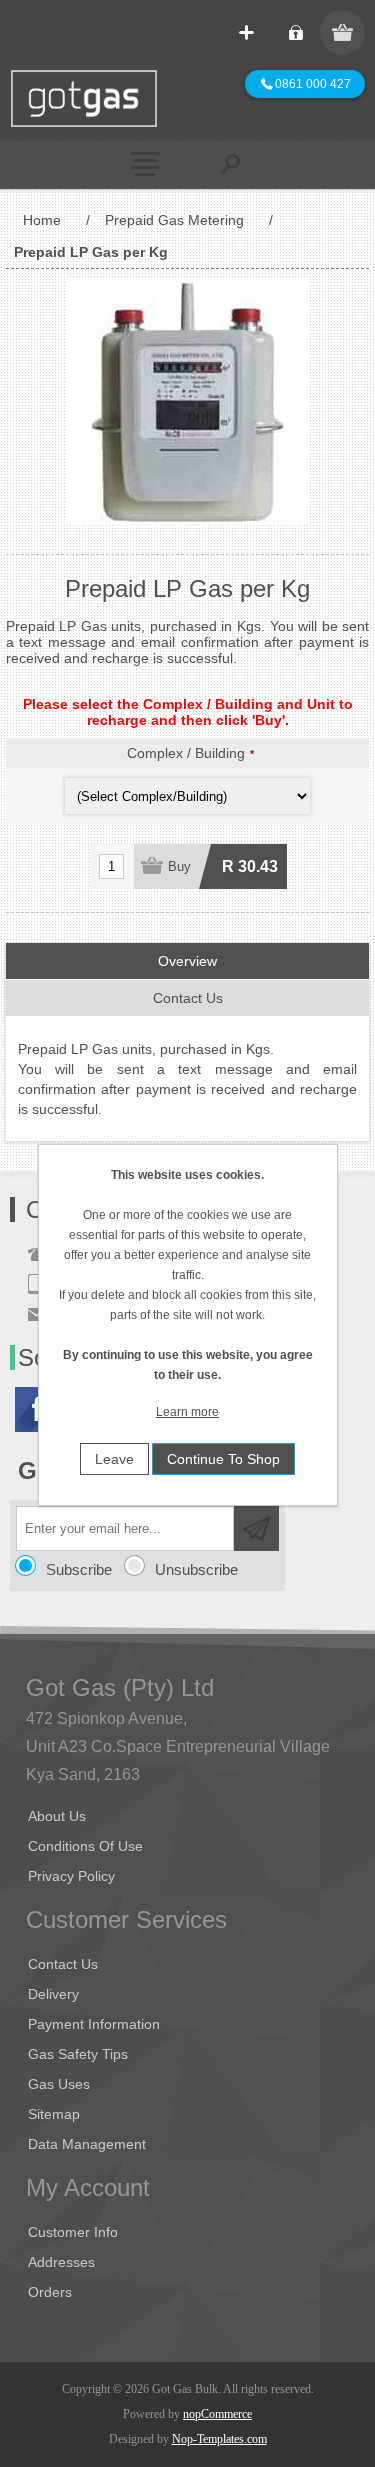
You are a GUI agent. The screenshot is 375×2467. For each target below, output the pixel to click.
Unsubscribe (196, 1569)
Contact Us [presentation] (188, 998)
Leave (114, 1459)
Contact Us (63, 1964)
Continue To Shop (223, 1459)
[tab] (188, 961)
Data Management (87, 2144)
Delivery (53, 1994)
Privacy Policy (71, 1876)
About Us (57, 1816)
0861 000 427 (306, 84)
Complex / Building (186, 753)
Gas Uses (59, 2084)
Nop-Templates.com (219, 2439)
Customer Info (73, 2232)
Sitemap (54, 2114)
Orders (50, 2292)
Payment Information (94, 2024)
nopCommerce (217, 2414)
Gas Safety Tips (78, 2054)
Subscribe (79, 1569)
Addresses (61, 2262)
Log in (295, 32)
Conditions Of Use (85, 1846)
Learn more (187, 1412)
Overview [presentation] (187, 961)
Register (246, 32)
